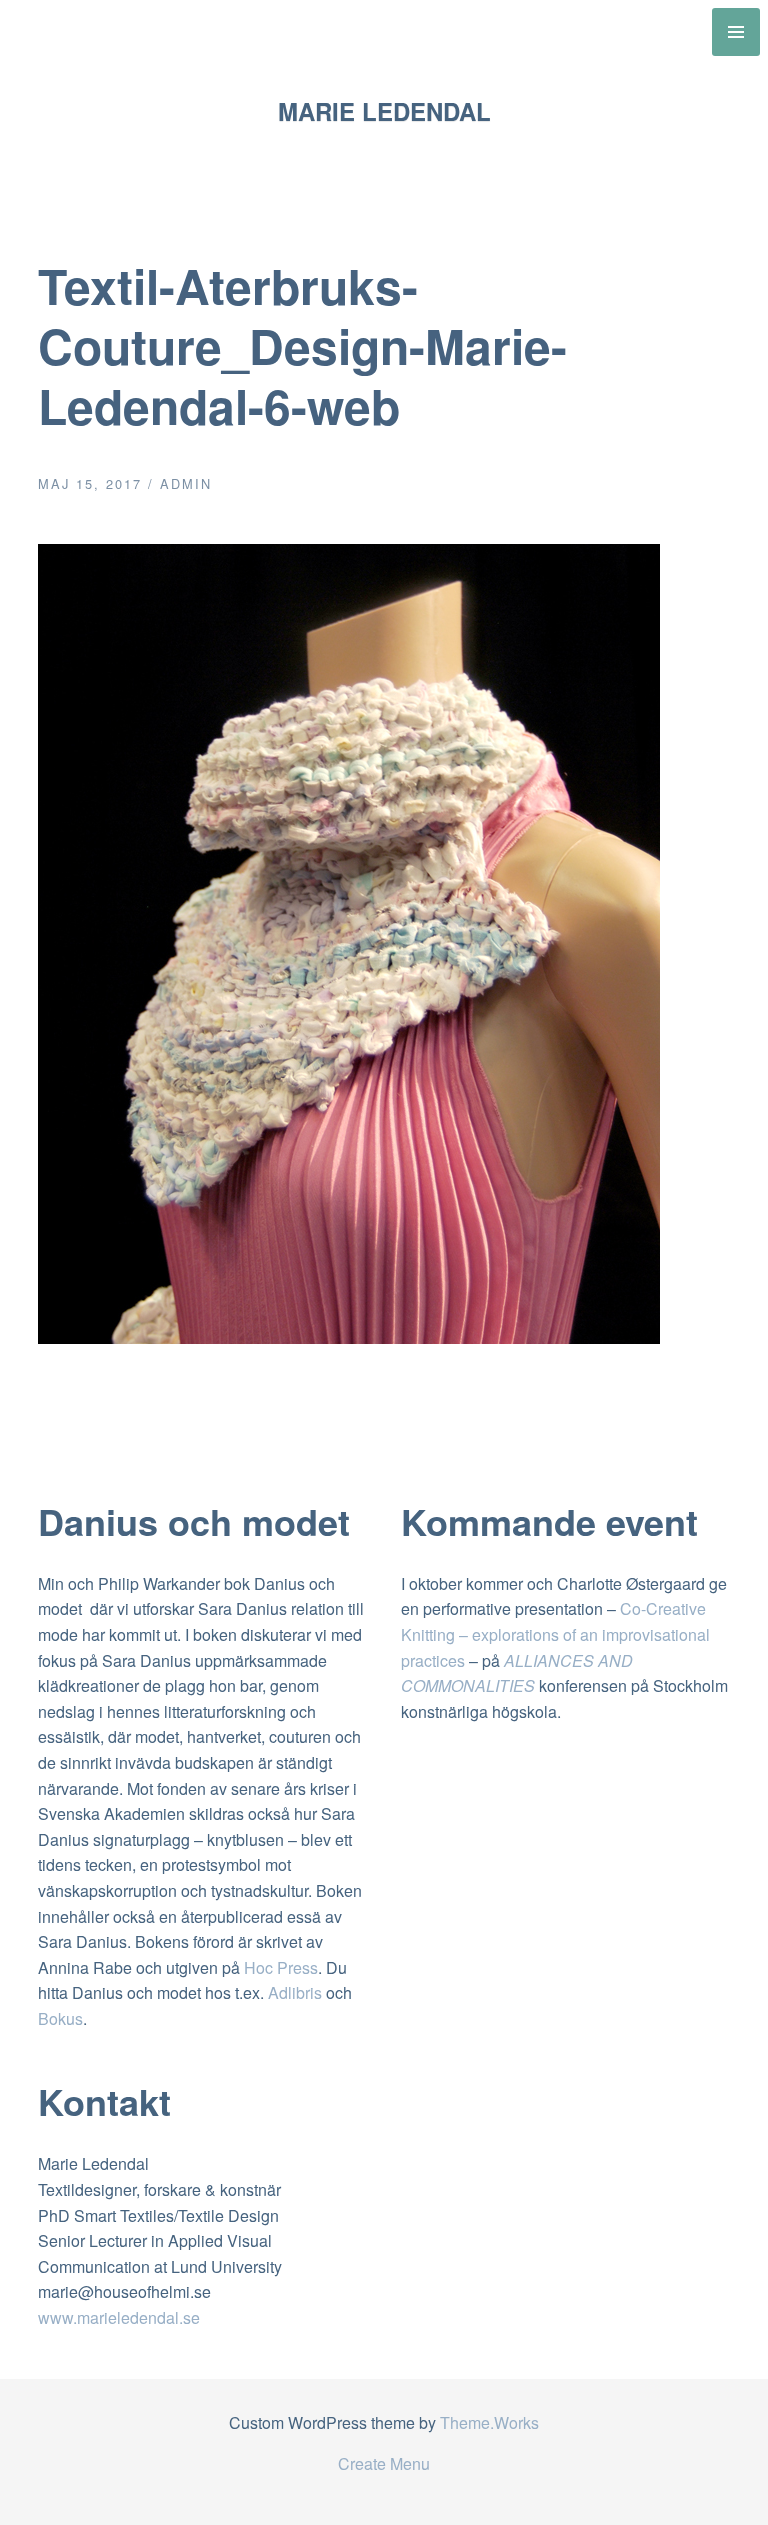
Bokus (60, 2018)
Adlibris (295, 1992)
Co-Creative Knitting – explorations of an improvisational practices (555, 1634)
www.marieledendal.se (119, 2317)
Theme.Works (489, 2422)
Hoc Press (281, 1967)
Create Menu (384, 2463)
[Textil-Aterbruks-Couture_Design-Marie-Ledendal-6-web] (349, 1337)
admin (186, 483)
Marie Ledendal (384, 111)
